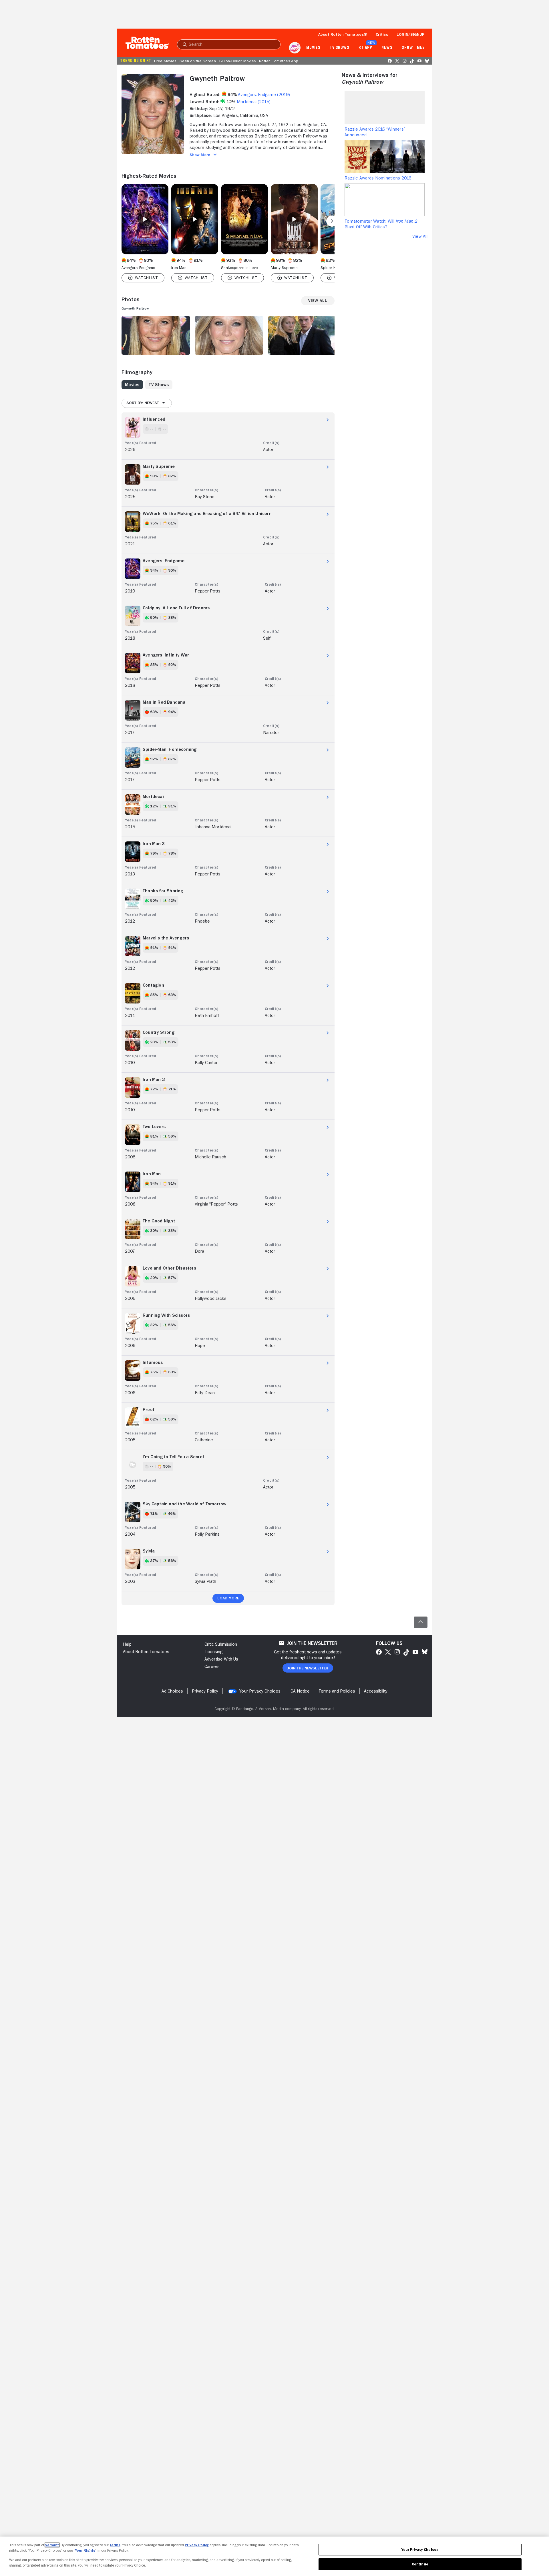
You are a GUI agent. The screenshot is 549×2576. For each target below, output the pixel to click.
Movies (313, 48)
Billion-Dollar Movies (237, 61)
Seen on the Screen (198, 61)
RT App (365, 48)
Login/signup (411, 34)
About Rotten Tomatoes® (343, 34)
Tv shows (340, 48)
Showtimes (413, 48)
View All (420, 236)
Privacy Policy (197, 2545)
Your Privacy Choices (260, 1691)
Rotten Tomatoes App (279, 61)
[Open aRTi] (295, 48)
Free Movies (165, 61)
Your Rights (85, 2550)
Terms (115, 2545)
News (387, 48)
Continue (420, 2564)
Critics (382, 34)
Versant (52, 2545)
